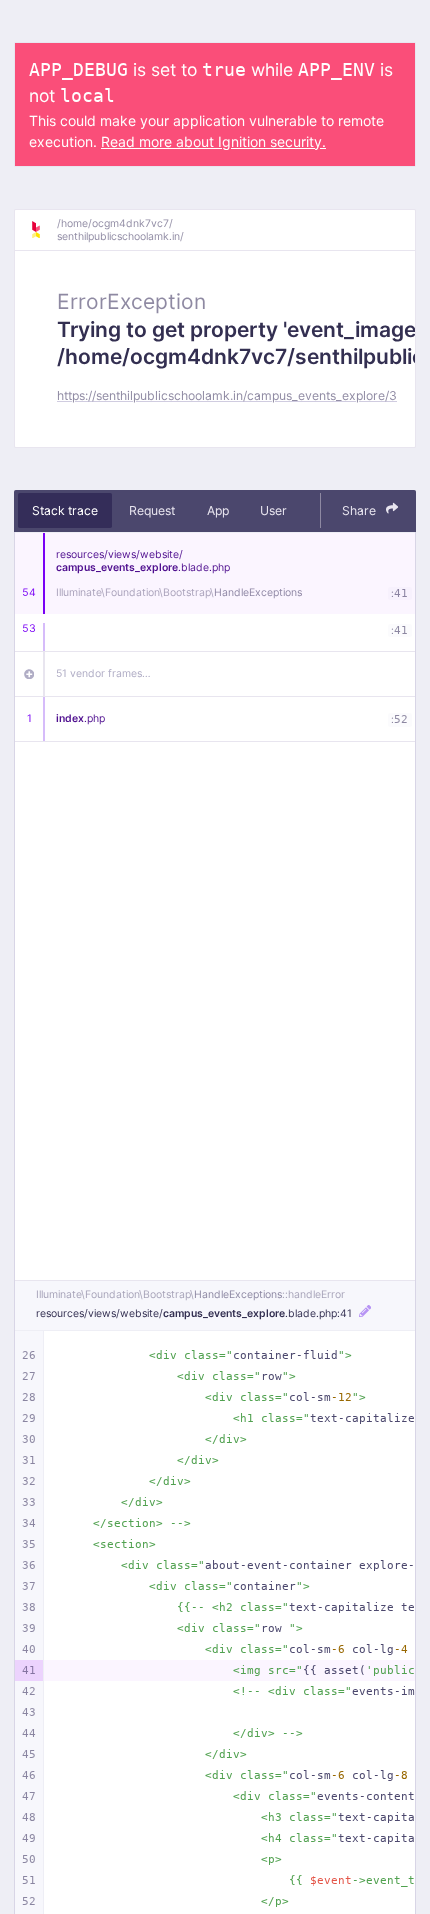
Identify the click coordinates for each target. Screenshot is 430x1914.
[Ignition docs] (43, 230)
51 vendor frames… (103, 673)
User (273, 510)
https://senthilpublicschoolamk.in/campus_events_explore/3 (227, 395)
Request (152, 510)
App (218, 510)
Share (360, 510)
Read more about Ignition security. (213, 141)
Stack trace (65, 510)
